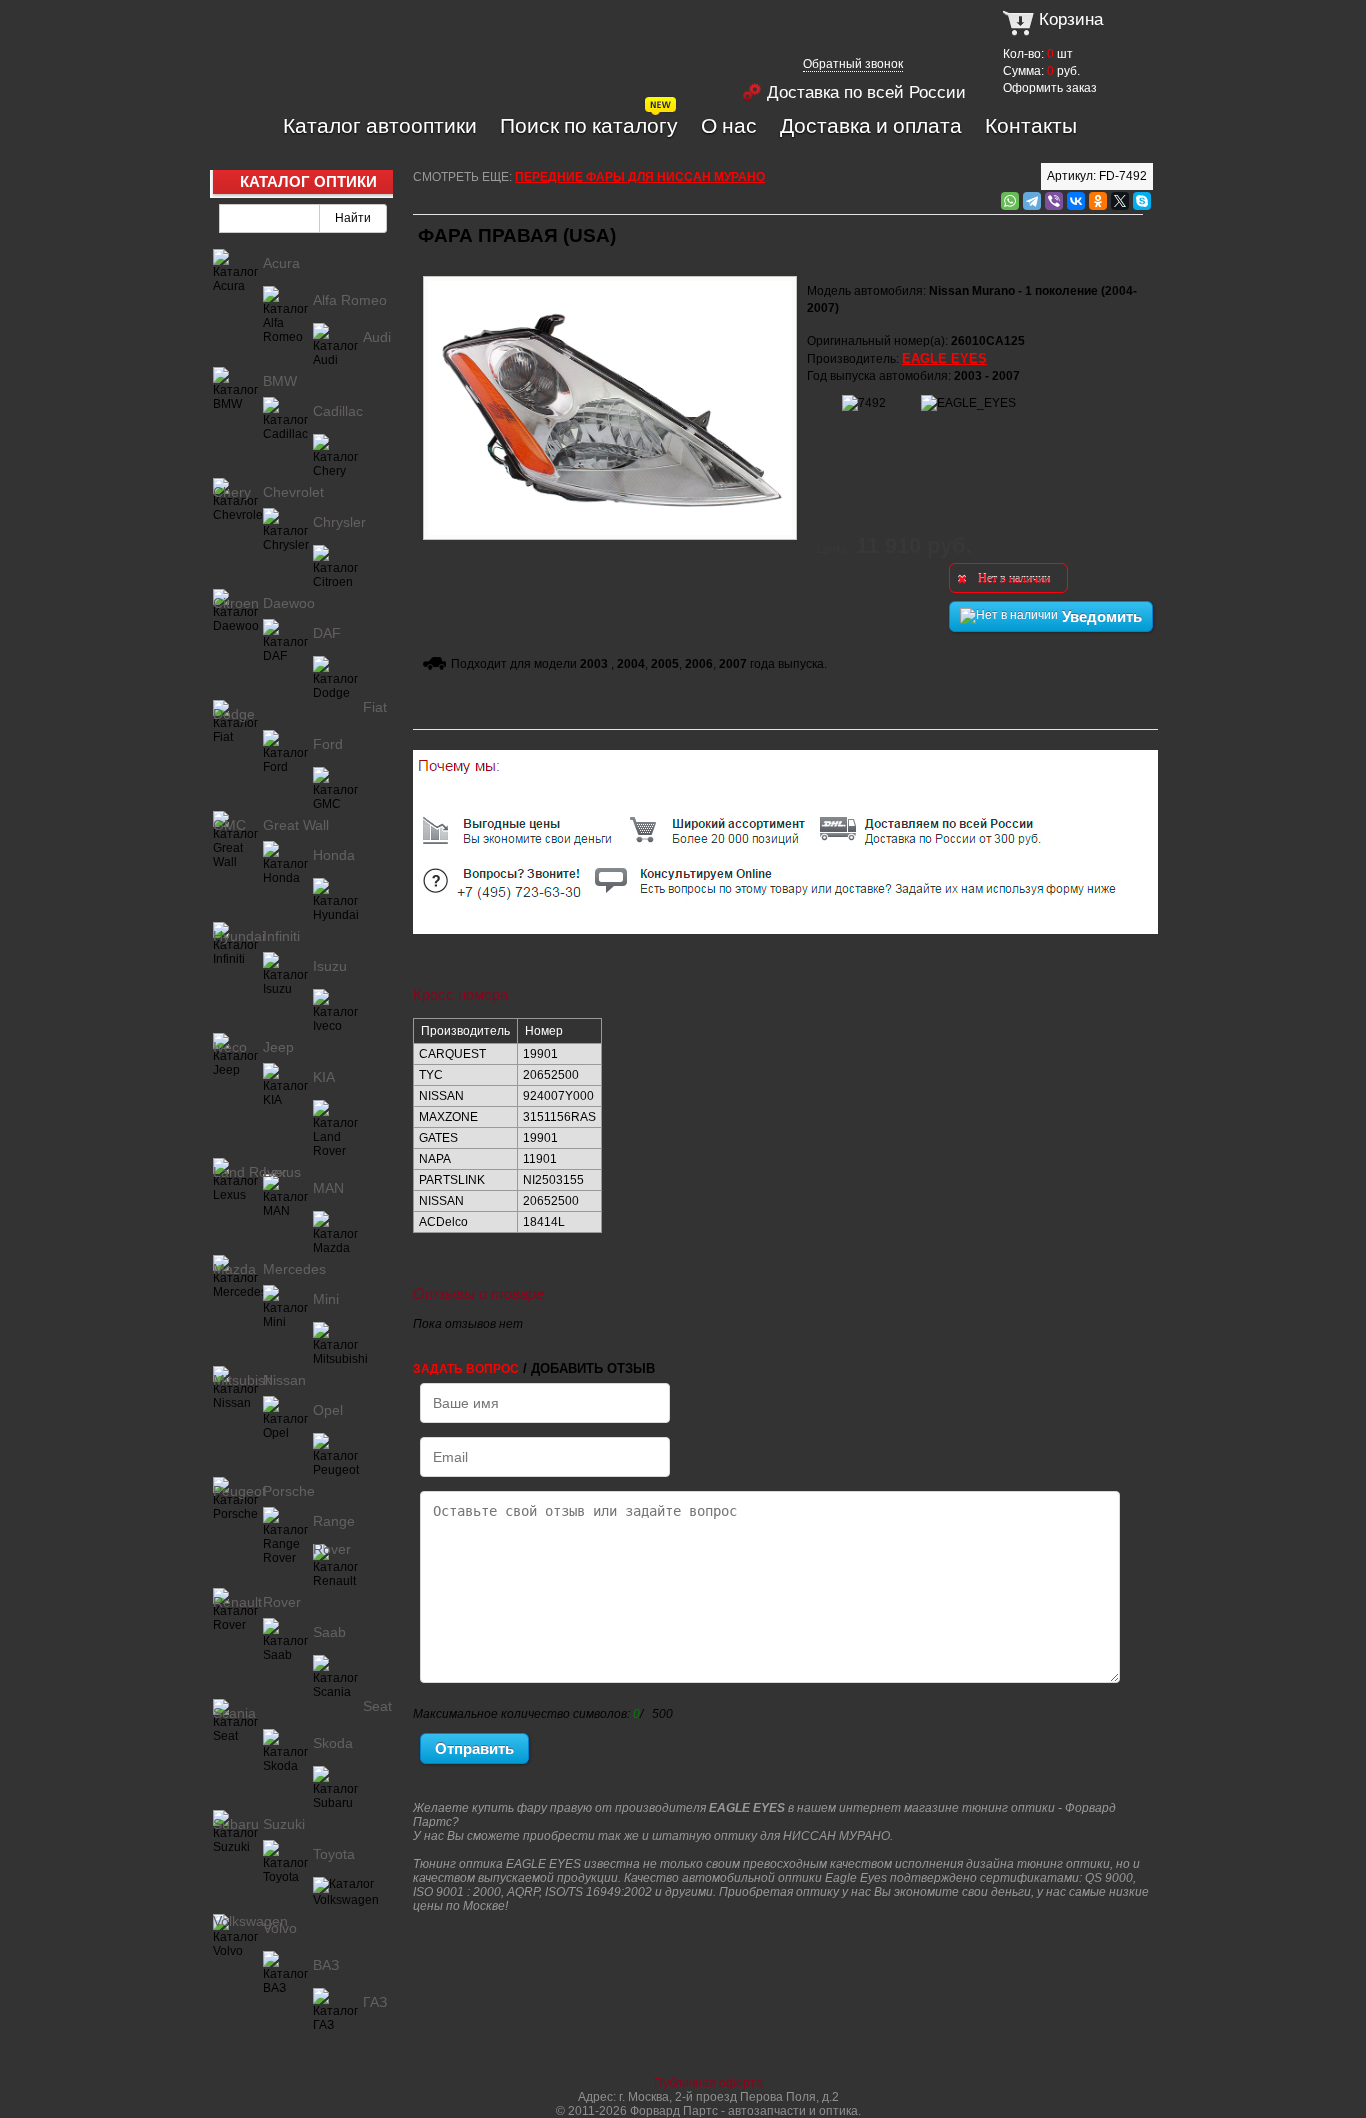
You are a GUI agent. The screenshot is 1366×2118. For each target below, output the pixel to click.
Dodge (234, 714)
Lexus (282, 1172)
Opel (328, 1410)
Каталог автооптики (380, 125)
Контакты (1031, 125)
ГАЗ (375, 2002)
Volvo (280, 1928)
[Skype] (1142, 201)
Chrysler (339, 522)
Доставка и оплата (871, 125)
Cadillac (338, 411)
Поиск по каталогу (589, 125)
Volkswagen (250, 1921)
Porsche (289, 1491)
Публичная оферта (708, 2083)
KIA (324, 1077)
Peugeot (239, 1491)
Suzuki (284, 1824)
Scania (234, 1713)
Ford (328, 744)
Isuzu (330, 966)
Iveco (230, 1047)
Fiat (375, 707)
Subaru (236, 1824)
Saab (329, 1632)
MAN (328, 1188)
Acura (281, 263)
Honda (334, 855)
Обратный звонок (853, 64)
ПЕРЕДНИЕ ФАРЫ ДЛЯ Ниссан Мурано (640, 177)
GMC (229, 825)
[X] (1120, 201)
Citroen (236, 603)
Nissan (284, 1380)
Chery (232, 492)
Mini (326, 1299)
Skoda (333, 1743)
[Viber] (1054, 201)
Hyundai (239, 936)
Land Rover (250, 1172)
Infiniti (281, 936)
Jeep (278, 1047)
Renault (237, 1602)
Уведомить (1100, 616)
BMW (280, 381)
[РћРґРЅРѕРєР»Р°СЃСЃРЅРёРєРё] (1098, 201)
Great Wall (296, 825)
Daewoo (289, 603)
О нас (729, 125)
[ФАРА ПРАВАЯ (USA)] (610, 273)
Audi (377, 337)
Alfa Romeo (350, 300)
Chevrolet (293, 492)
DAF (327, 633)
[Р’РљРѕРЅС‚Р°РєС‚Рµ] (1076, 201)
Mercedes (294, 1269)
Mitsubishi (244, 1380)
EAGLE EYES (944, 358)
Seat (377, 1706)
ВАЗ (326, 1965)
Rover (282, 1602)
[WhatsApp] (1010, 201)
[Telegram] (1032, 201)
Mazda (234, 1269)
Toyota (334, 1854)
